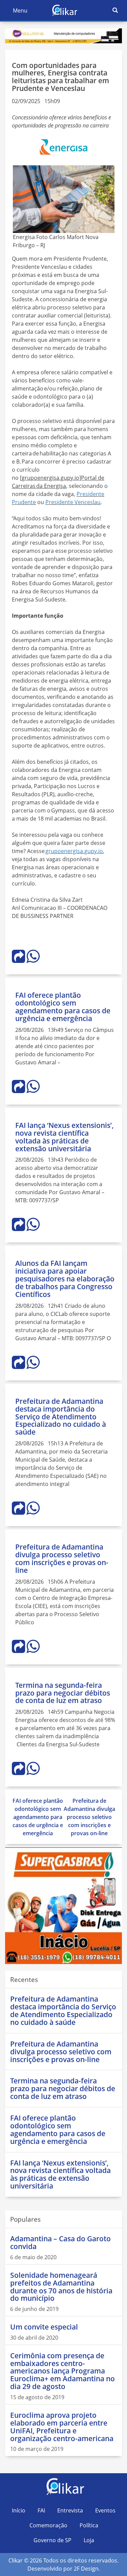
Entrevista (70, 2510)
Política (89, 2525)
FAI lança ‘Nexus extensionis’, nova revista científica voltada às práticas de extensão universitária (65, 1137)
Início (19, 2510)
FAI (41, 2510)
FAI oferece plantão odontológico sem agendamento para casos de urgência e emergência (63, 1007)
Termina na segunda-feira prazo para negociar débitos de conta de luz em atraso (63, 1693)
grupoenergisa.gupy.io (74, 851)
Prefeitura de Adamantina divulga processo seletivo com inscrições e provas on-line (62, 1558)
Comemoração (48, 2525)
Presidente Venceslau (73, 502)
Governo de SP (52, 2540)
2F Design (86, 2569)
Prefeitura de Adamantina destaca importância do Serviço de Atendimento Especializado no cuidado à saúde (61, 1417)
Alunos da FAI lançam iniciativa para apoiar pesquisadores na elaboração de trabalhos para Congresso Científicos (65, 1279)
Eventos (105, 2510)
